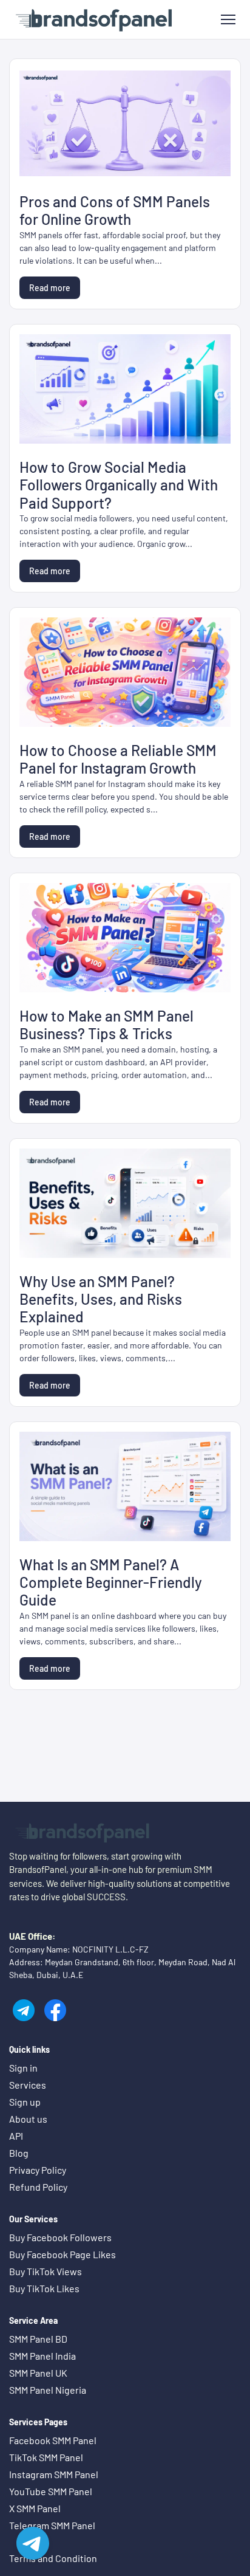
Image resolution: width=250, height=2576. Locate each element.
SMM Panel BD (38, 2339)
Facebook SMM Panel (53, 2440)
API (16, 2136)
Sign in (23, 2068)
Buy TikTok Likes (44, 2288)
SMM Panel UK (38, 2373)
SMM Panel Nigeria (48, 2390)
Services (28, 2085)
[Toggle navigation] (228, 20)
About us (28, 2119)
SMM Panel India (42, 2356)
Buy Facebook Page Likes (62, 2254)
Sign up (25, 2102)
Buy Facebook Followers (60, 2237)
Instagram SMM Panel (54, 2474)
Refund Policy (38, 2187)
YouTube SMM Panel (51, 2491)
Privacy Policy (38, 2170)
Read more (50, 288)
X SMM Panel (35, 2508)
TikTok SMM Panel (46, 2457)
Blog (19, 2153)
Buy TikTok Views (46, 2271)
